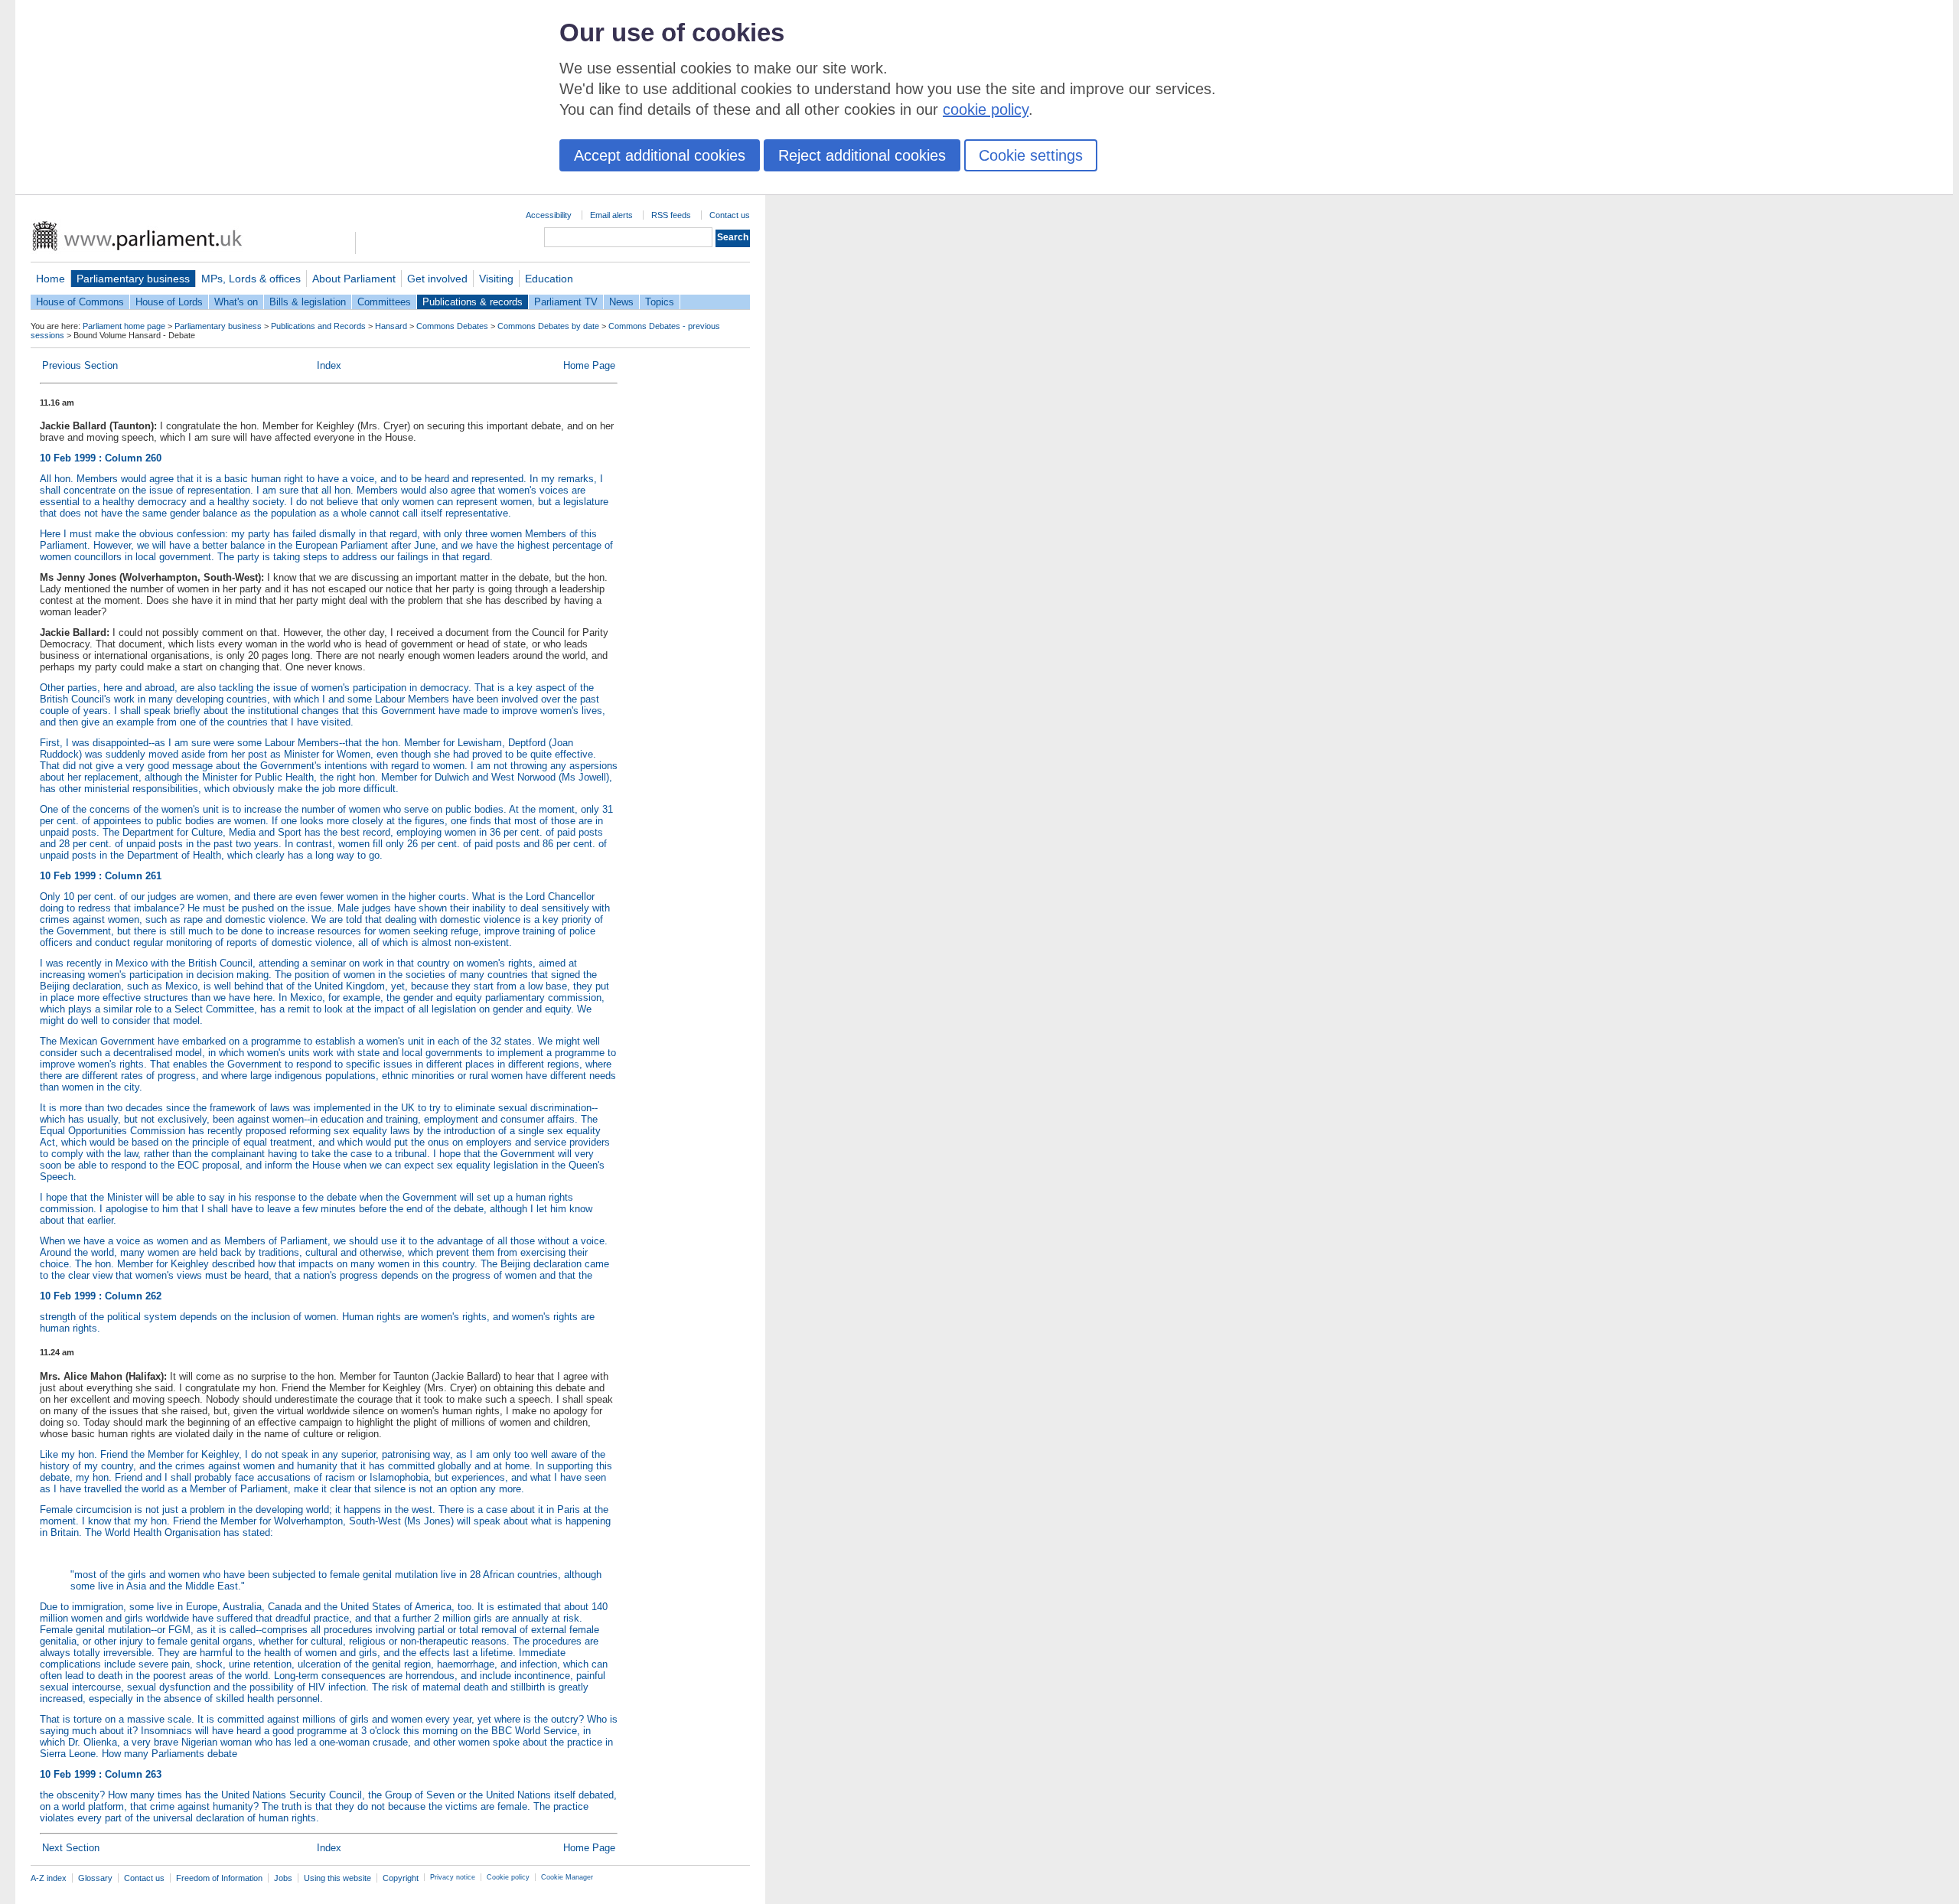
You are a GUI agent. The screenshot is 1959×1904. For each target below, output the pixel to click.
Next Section (71, 1848)
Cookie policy (508, 1877)
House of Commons (80, 302)
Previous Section (80, 365)
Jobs (283, 1878)
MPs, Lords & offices (251, 279)
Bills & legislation (308, 302)
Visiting (496, 279)
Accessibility (549, 215)
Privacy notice (453, 1877)
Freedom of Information (219, 1878)
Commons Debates (452, 326)
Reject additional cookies (862, 155)
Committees (384, 302)
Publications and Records (318, 326)
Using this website (337, 1878)
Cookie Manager (567, 1877)
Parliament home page (124, 326)
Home (51, 279)
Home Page (589, 365)
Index (329, 365)
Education (549, 279)
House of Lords (169, 302)
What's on (236, 302)
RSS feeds (671, 215)
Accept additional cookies (660, 155)
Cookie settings (1031, 155)
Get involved (437, 279)
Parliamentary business (133, 279)
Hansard (391, 326)
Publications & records (473, 302)
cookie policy (986, 109)
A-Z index (49, 1878)
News (621, 302)
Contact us (730, 215)
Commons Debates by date (548, 326)
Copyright (401, 1878)
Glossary (95, 1878)
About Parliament (354, 279)
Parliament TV (566, 302)
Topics (660, 302)
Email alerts (611, 215)
